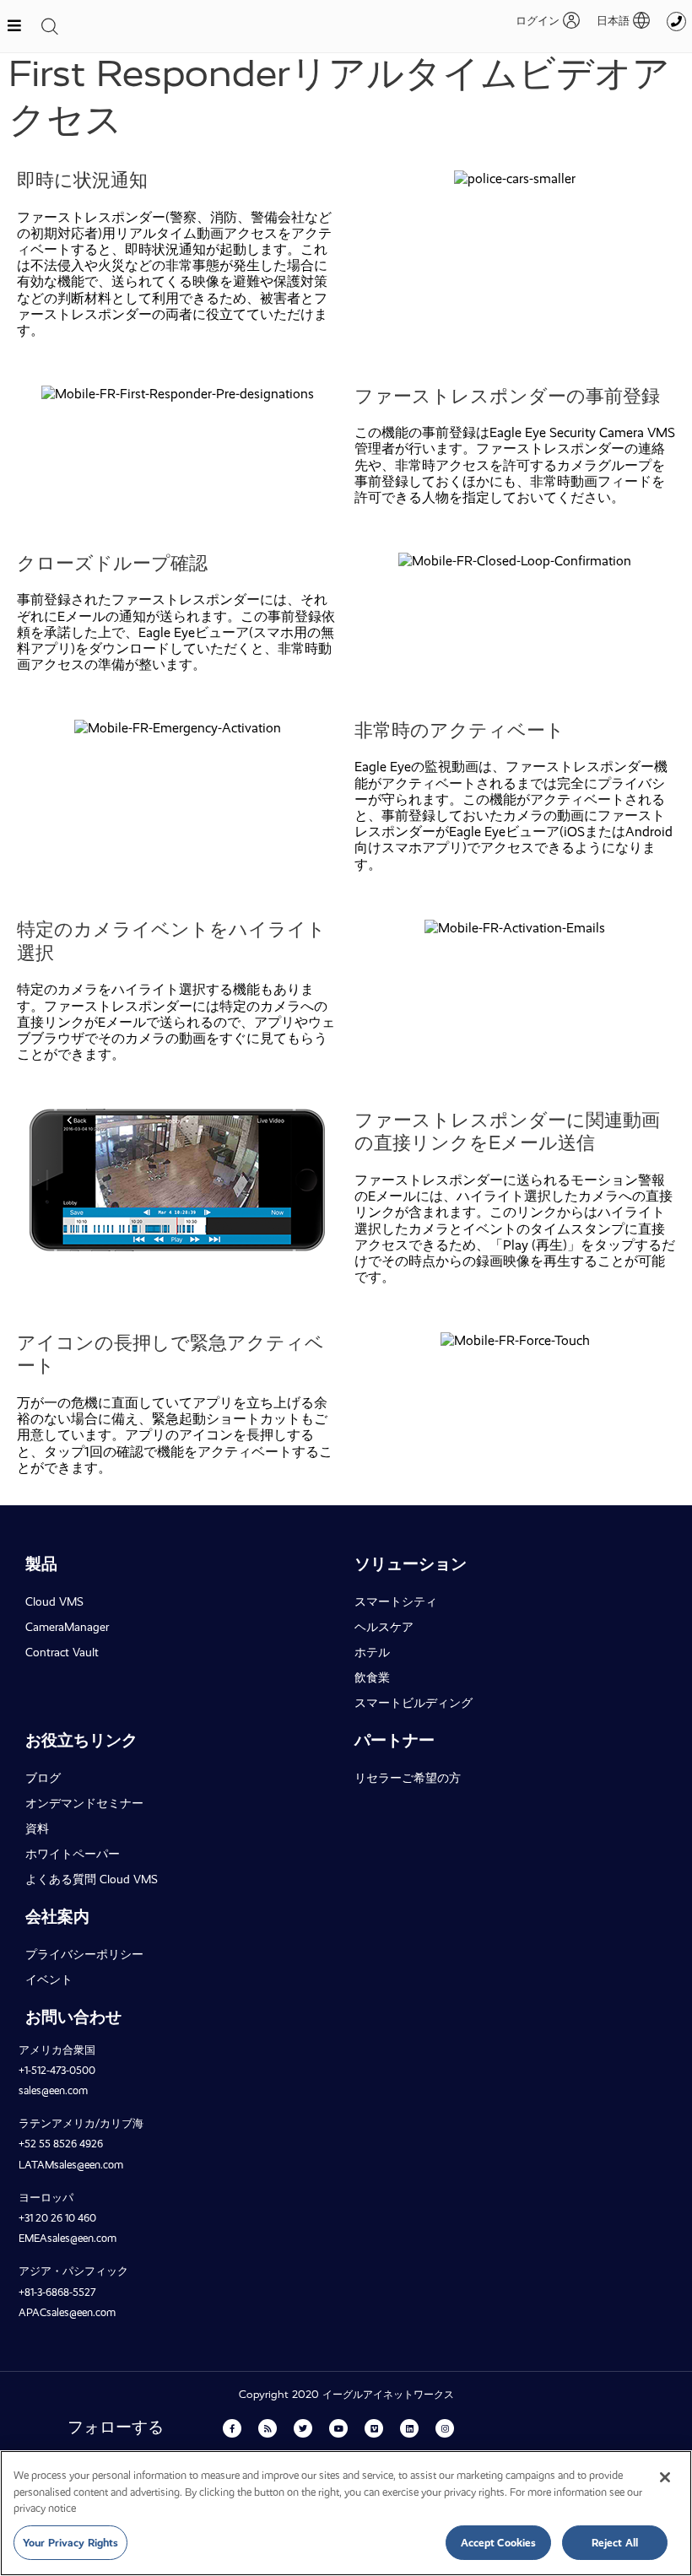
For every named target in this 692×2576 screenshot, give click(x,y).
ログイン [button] (538, 21)
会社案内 (57, 1917)
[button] (615, 21)
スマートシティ (396, 1601)
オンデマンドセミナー (84, 1803)
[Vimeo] (374, 2428)
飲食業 (372, 1677)
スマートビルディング (414, 1703)
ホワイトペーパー (73, 1854)
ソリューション (411, 1564)
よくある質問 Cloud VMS (92, 1879)
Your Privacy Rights (70, 2543)
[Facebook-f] (232, 2428)
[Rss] (268, 2428)
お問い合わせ (73, 2017)
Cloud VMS (54, 1601)
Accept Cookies (499, 2543)
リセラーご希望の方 (408, 1778)
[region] (346, 2513)
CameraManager (67, 1627)
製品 (41, 1564)
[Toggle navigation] (50, 26)
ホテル (372, 1652)
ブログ (43, 1778)
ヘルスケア (384, 1627)
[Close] (665, 2477)
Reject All (615, 2543)
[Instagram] (445, 2428)
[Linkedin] (409, 2428)
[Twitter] (303, 2428)
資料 (37, 1828)
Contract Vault (62, 1652)
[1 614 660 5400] (676, 22)
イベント (49, 1979)
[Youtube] (338, 2428)
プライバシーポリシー (84, 1954)
